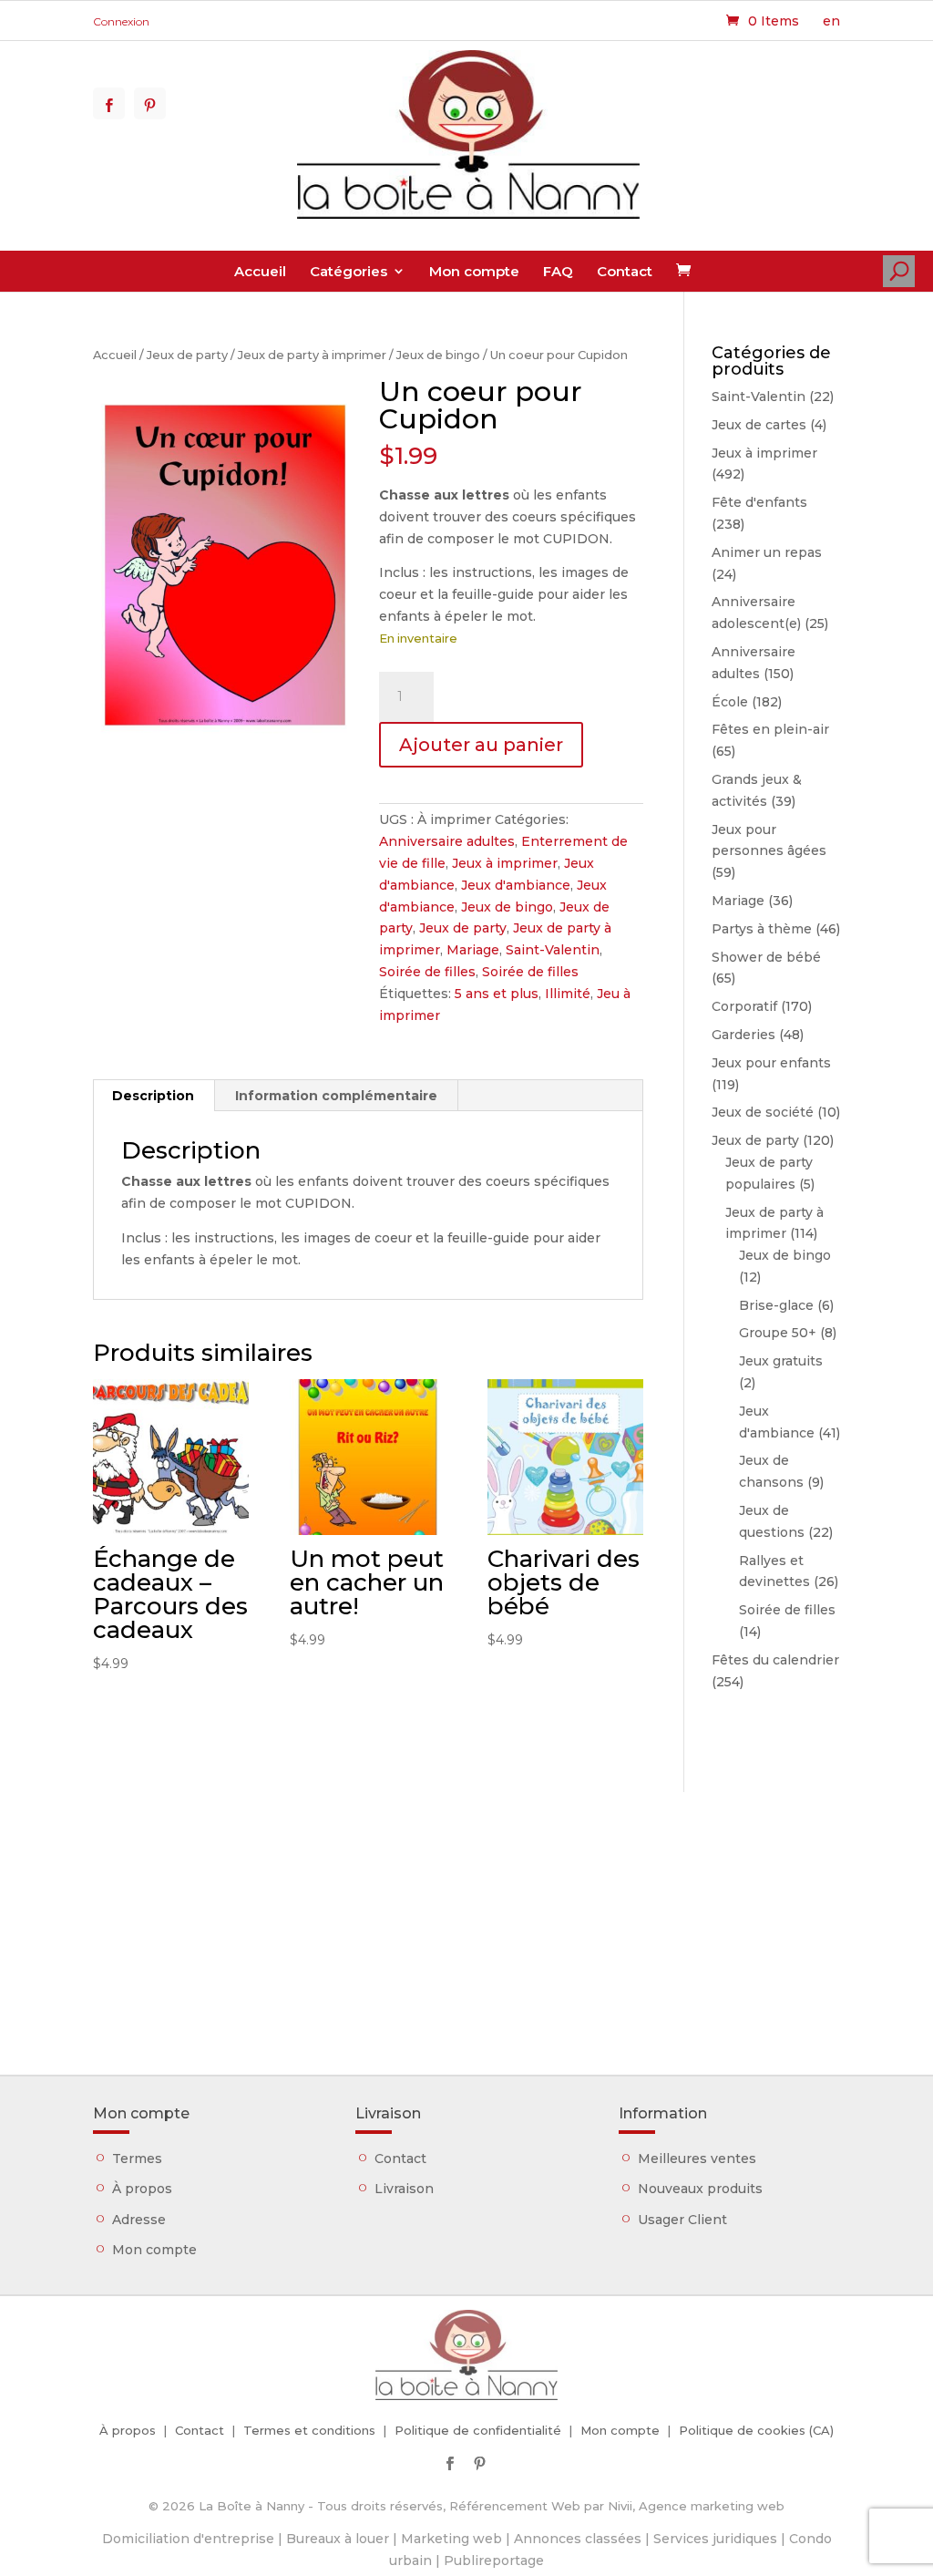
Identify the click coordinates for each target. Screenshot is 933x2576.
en (831, 21)
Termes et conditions (309, 2430)
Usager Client (682, 2220)
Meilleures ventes (697, 2159)
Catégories (349, 271)
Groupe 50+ (778, 1333)
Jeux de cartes (759, 425)
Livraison (404, 2189)
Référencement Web (515, 2506)
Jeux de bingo (438, 355)
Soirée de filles (427, 972)
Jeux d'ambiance (516, 885)
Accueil (260, 271)
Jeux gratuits (781, 1361)
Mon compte (474, 271)
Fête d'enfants (759, 502)
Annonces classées (578, 2539)
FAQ (558, 271)
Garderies (743, 1035)
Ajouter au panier (481, 745)
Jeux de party (187, 355)
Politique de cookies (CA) (756, 2430)
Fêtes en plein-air (770, 729)
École (730, 702)
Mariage (473, 950)
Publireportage (494, 2561)
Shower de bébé (766, 957)
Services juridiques (715, 2539)
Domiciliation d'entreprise (188, 2539)
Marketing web (451, 2539)
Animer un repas (767, 552)
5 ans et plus (497, 994)
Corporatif (744, 1006)
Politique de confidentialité (478, 2430)
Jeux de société (763, 1112)
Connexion (121, 21)
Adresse (139, 2220)
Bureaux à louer (338, 2539)
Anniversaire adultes (447, 841)
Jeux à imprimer (505, 863)
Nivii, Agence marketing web (696, 2506)
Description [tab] (153, 1096)
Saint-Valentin (553, 950)
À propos (142, 2189)
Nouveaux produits (700, 2189)
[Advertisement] (466, 1920)
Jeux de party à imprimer (312, 355)
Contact (625, 271)
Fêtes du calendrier (775, 1660)
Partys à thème (762, 929)
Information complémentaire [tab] (336, 1096)
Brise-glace (776, 1305)
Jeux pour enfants (771, 1063)
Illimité (568, 994)
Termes (137, 2159)
